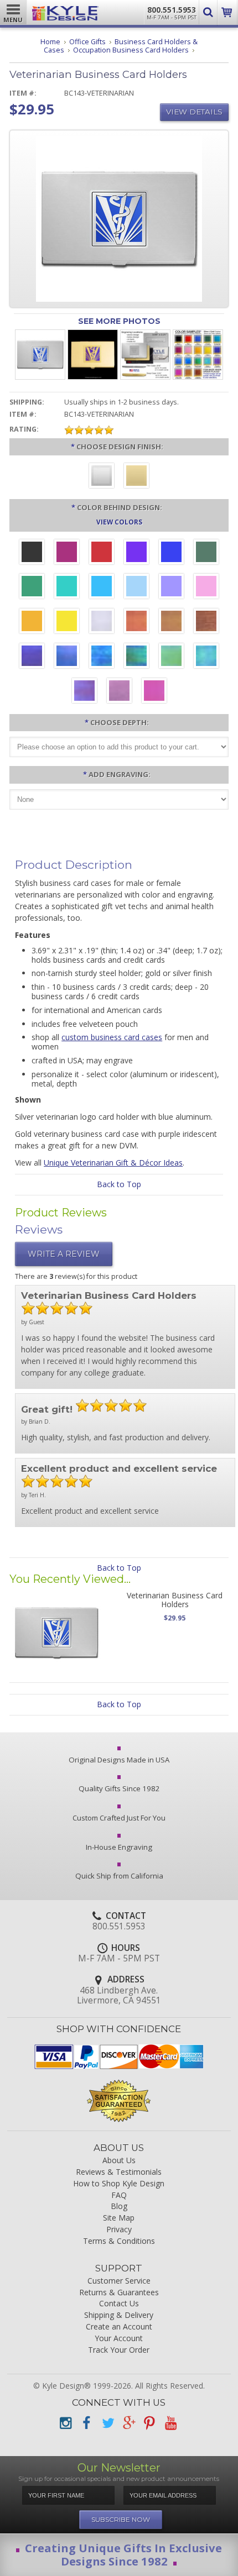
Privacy (119, 2230)
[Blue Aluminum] (171, 553)
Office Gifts (87, 42)
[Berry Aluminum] (67, 553)
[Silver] (102, 477)
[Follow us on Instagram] (65, 2423)
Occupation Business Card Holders (131, 50)
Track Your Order (119, 2350)
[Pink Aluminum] (206, 587)
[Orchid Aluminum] (171, 587)
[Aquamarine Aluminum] (136, 587)
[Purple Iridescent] (84, 692)
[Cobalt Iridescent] (67, 657)
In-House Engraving (119, 1847)
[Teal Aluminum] (67, 587)
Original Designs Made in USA (119, 1760)
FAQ (119, 2195)
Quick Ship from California (119, 1876)
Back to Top (119, 1184)
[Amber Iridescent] (171, 622)
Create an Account (119, 2327)
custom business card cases (112, 1037)
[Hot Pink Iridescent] (154, 692)
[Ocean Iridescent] (102, 657)
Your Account (119, 2339)
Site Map (119, 2218)
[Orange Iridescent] (136, 622)
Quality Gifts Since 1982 (119, 1788)
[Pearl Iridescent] (102, 622)
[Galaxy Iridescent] (32, 657)
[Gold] (136, 477)
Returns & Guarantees (119, 2293)
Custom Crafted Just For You (119, 1818)
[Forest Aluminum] (206, 553)
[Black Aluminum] (32, 553)
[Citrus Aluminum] (32, 622)
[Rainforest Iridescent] (136, 657)
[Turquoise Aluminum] (102, 587)
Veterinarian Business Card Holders (175, 1599)
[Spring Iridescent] (171, 657)
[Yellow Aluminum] (67, 622)
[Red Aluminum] (102, 553)
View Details (194, 112)
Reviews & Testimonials (119, 2172)
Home (50, 42)
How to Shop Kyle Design (119, 2184)
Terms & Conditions (119, 2241)
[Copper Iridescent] (206, 622)
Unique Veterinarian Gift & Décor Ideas (113, 1163)
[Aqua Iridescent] (206, 657)
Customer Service (119, 2281)
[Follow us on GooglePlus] (128, 2423)
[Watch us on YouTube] (170, 2423)
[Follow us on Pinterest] (149, 2423)
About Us (119, 2161)
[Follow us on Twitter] (107, 2423)
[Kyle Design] (65, 10)
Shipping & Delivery (119, 2315)
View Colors (119, 522)
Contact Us (119, 2304)
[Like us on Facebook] (86, 2423)
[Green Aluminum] (32, 587)
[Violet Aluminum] (136, 553)
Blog (119, 2207)
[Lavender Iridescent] (119, 692)
